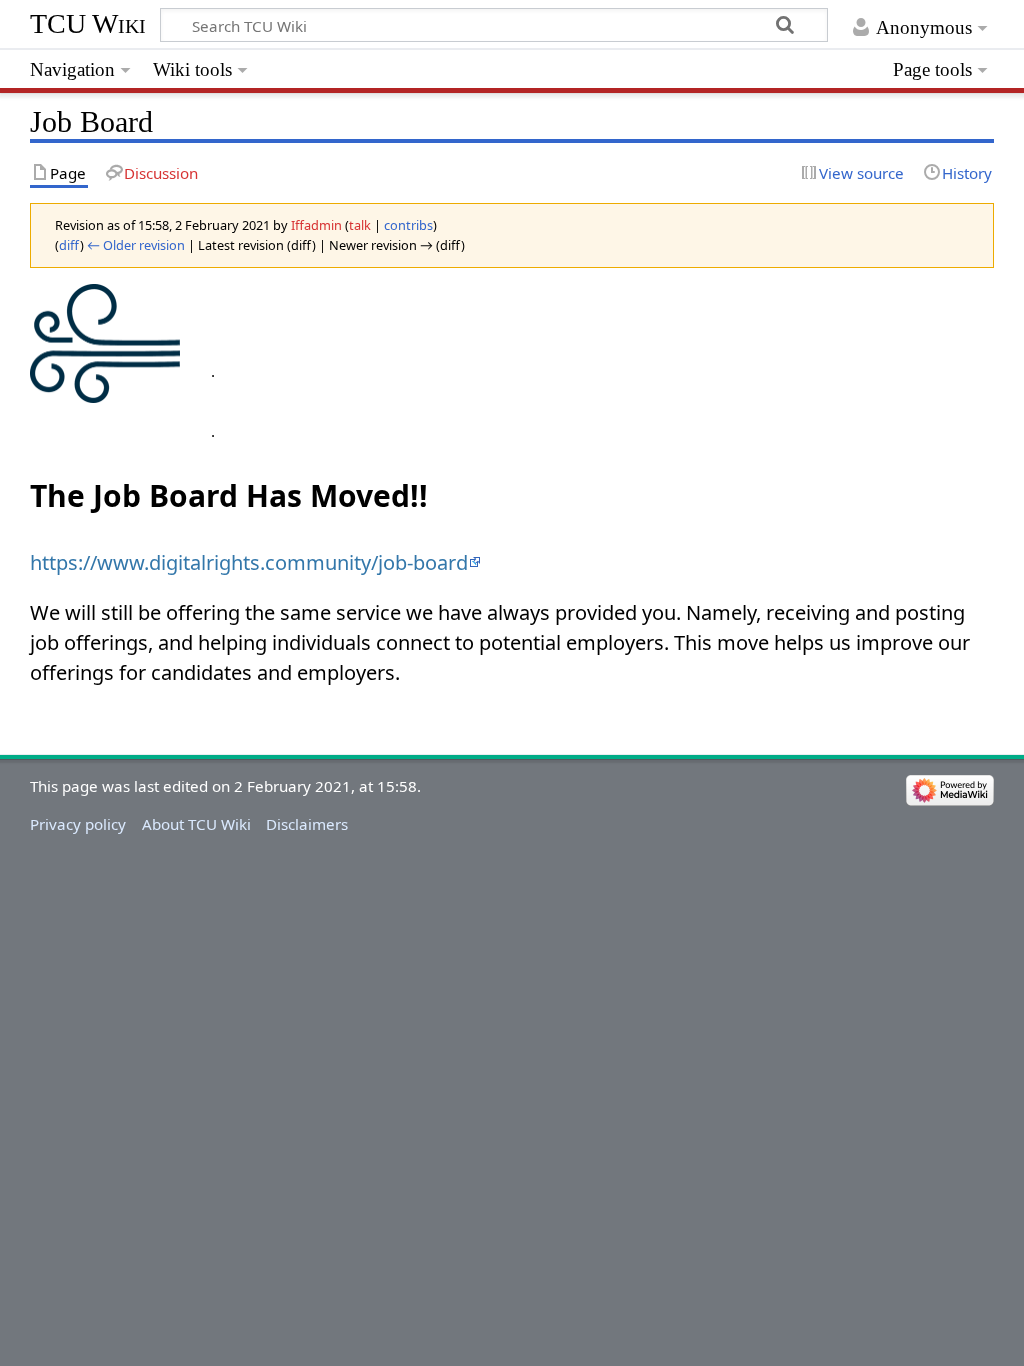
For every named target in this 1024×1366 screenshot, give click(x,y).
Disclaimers (307, 824)
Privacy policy (78, 824)
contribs (408, 225)
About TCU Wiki (196, 824)
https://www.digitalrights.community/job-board (249, 562)
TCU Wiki (88, 23)
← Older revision (136, 245)
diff (69, 245)
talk (360, 225)
